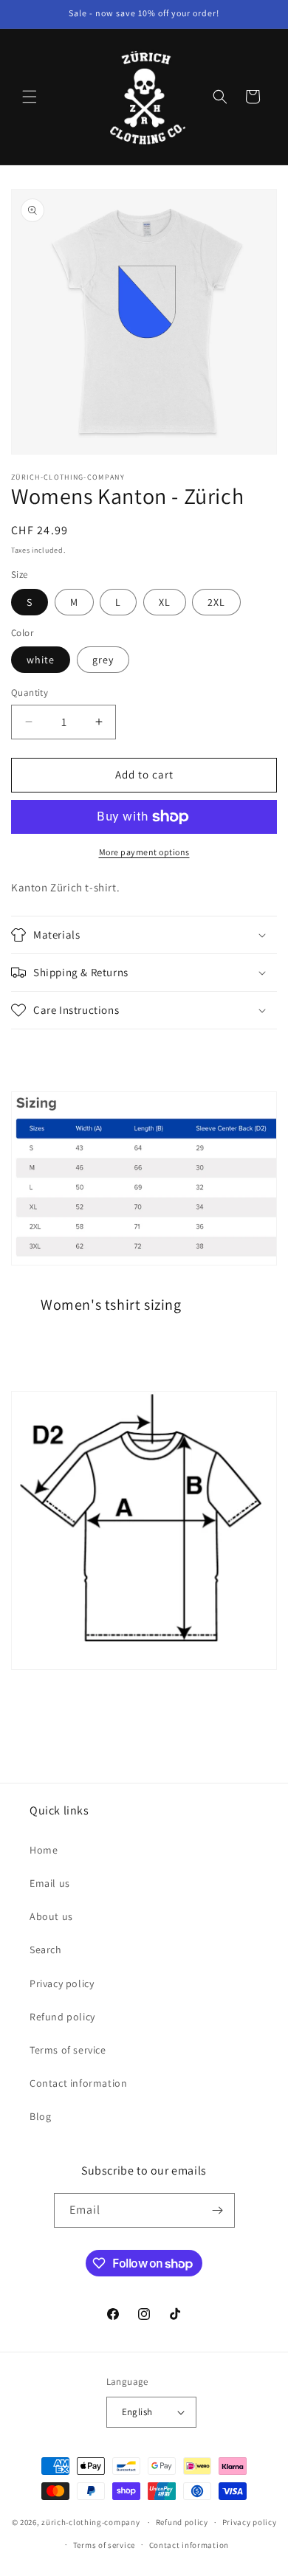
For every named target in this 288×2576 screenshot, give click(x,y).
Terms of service (68, 2050)
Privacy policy (62, 1983)
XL (165, 602)
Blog (40, 2116)
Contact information (78, 2083)
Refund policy (62, 2017)
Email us (50, 1883)
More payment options (144, 852)
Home (44, 1850)
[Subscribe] (218, 2210)
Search (46, 1950)
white (41, 660)
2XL (216, 602)
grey (103, 660)
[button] (30, 97)
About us (51, 1916)
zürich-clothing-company (90, 2522)
